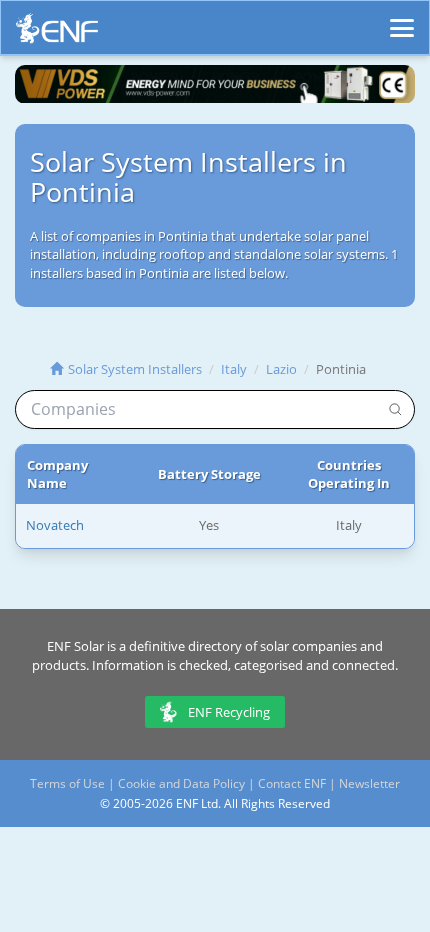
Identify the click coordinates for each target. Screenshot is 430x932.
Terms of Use (67, 783)
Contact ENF (292, 783)
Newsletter (369, 783)
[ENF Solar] (57, 33)
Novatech (55, 525)
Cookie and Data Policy (181, 783)
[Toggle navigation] (402, 19)
